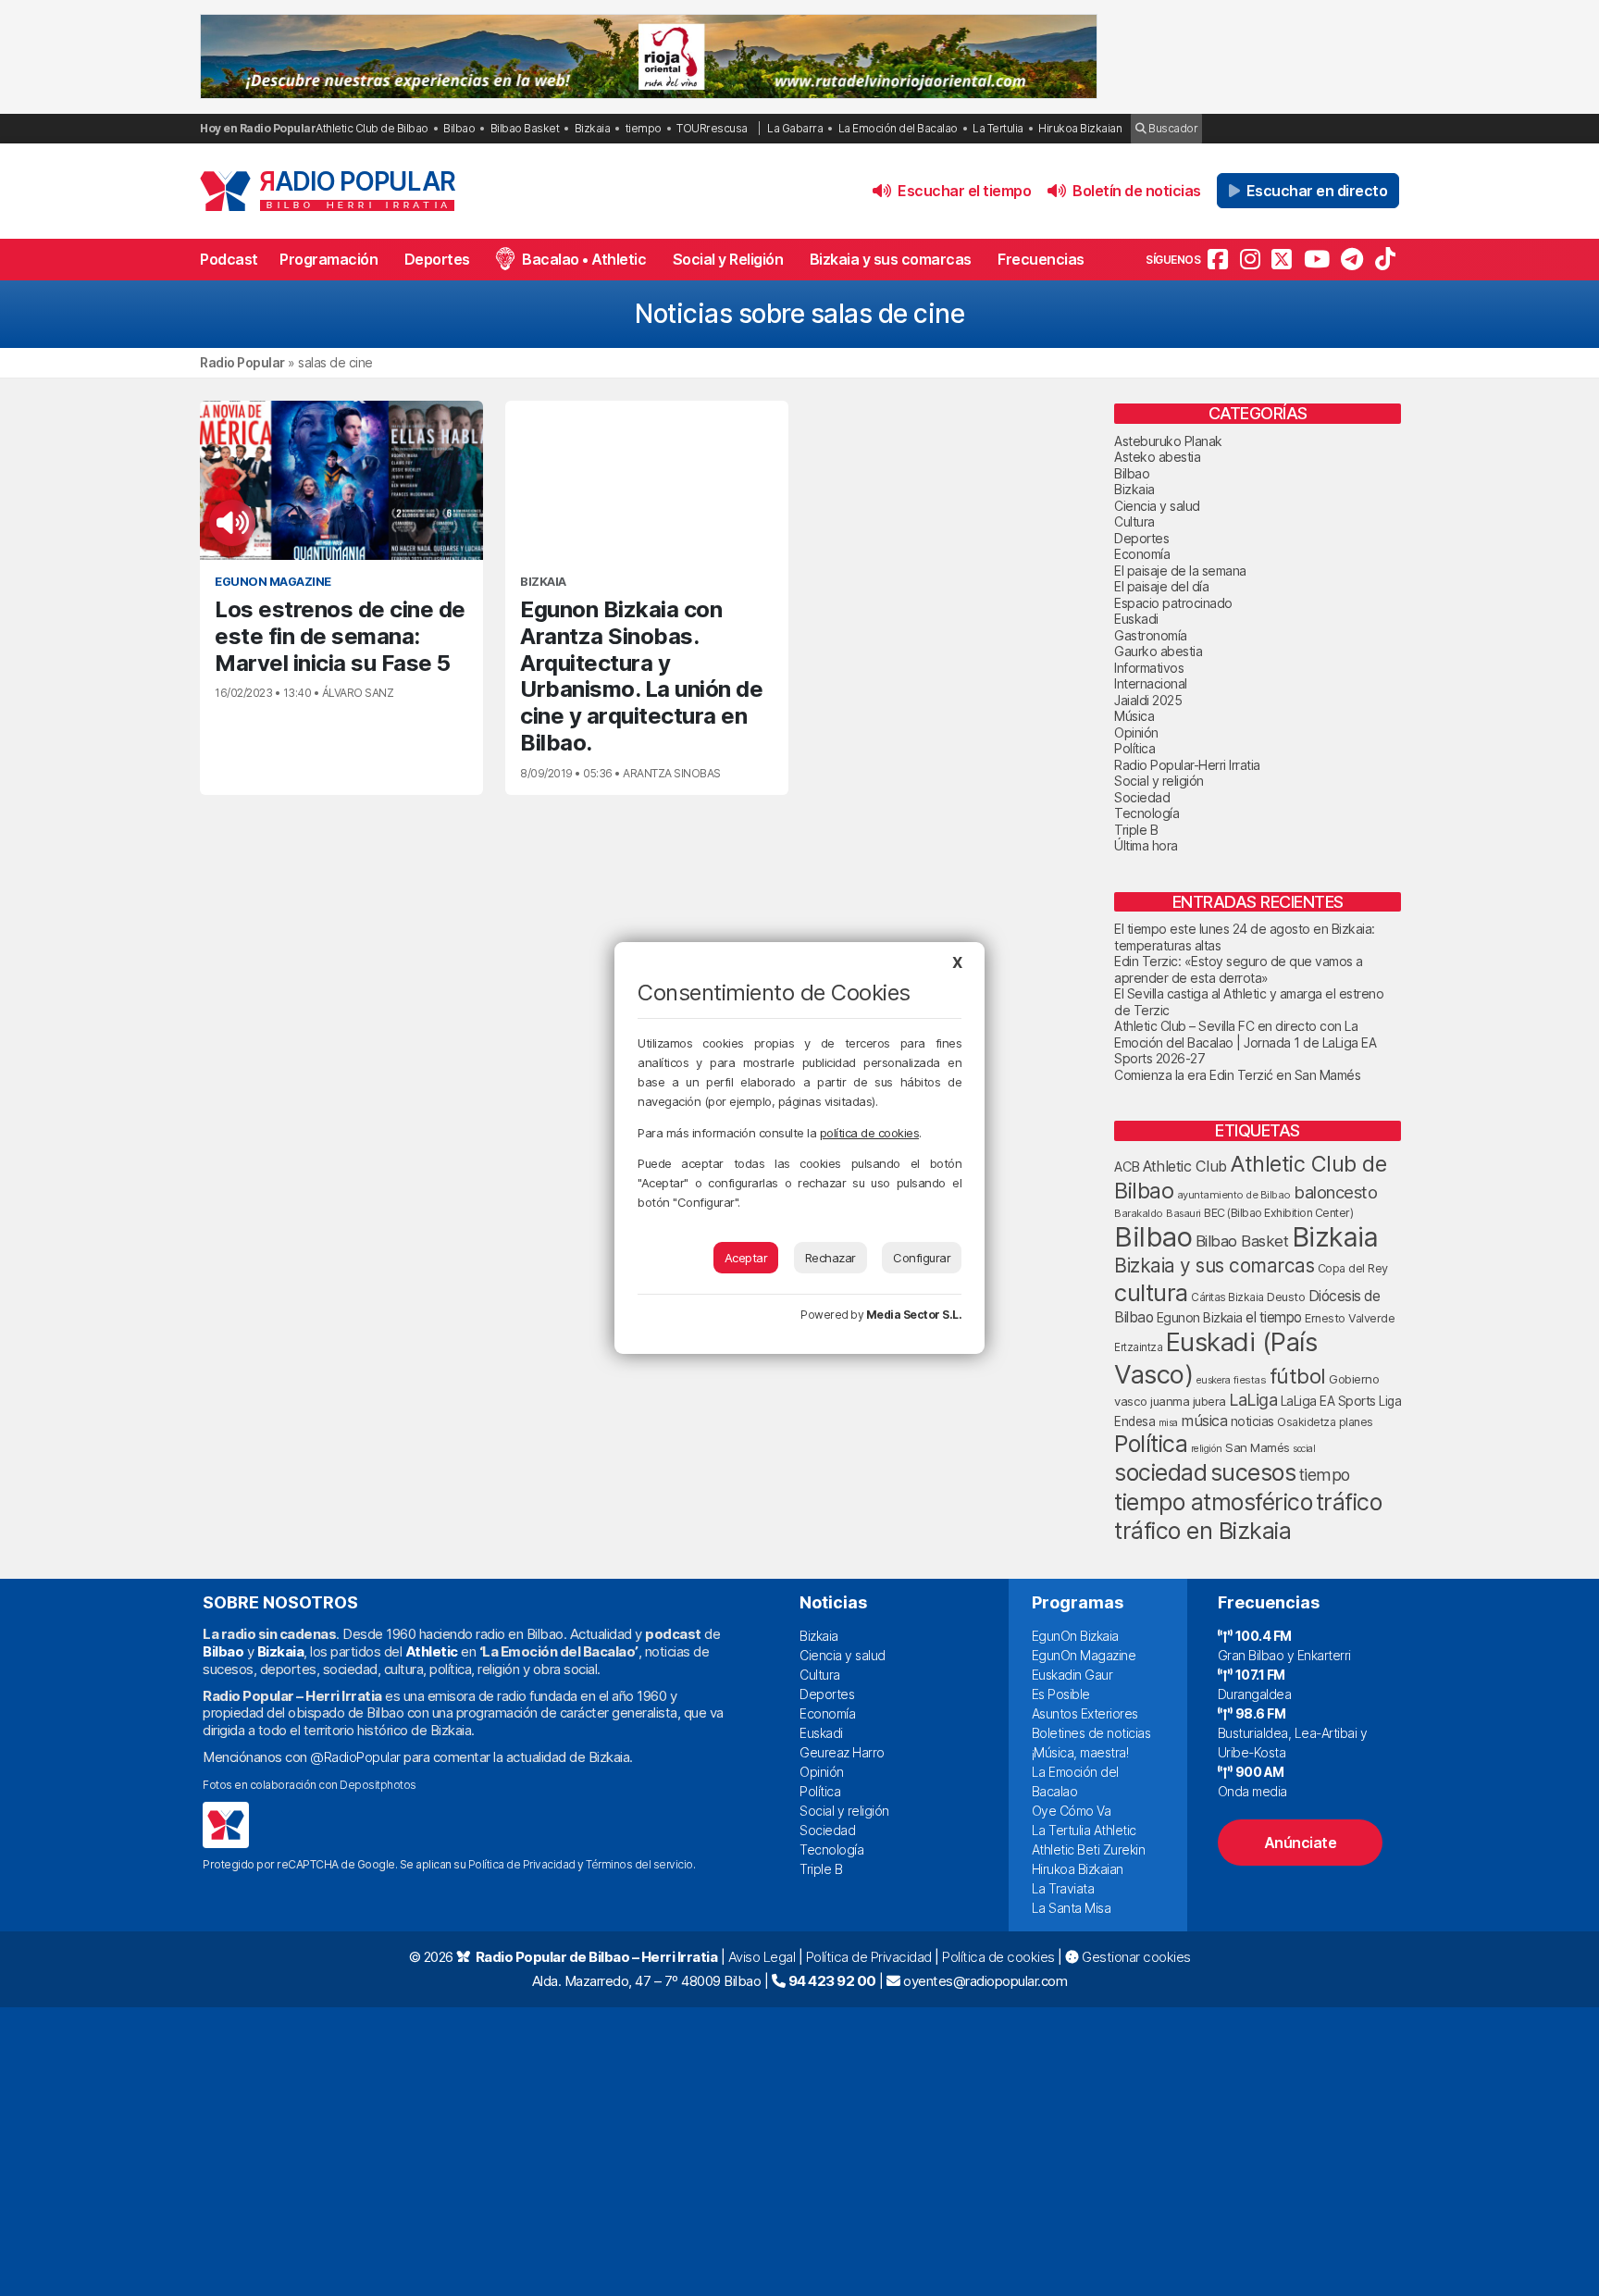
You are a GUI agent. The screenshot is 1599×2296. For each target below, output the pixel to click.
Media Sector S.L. (914, 1315)
